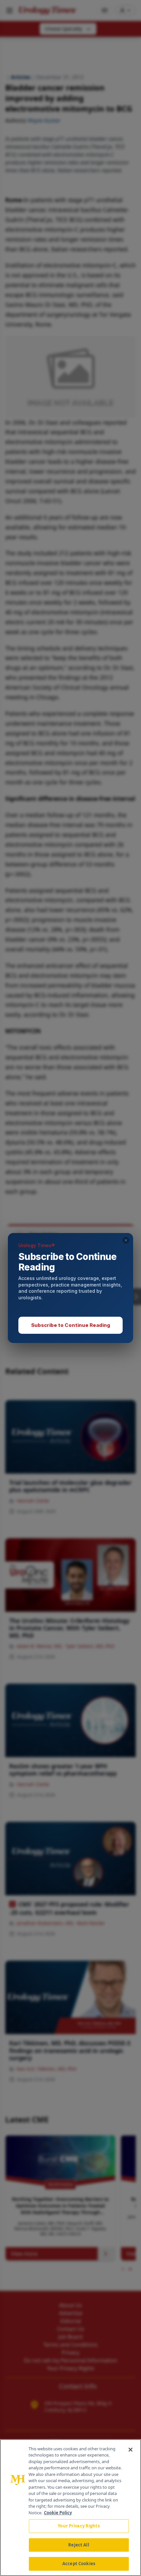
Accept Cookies (79, 2564)
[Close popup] (126, 1240)
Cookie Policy (58, 2513)
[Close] (131, 2450)
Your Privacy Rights (79, 2526)
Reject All (79, 2545)
